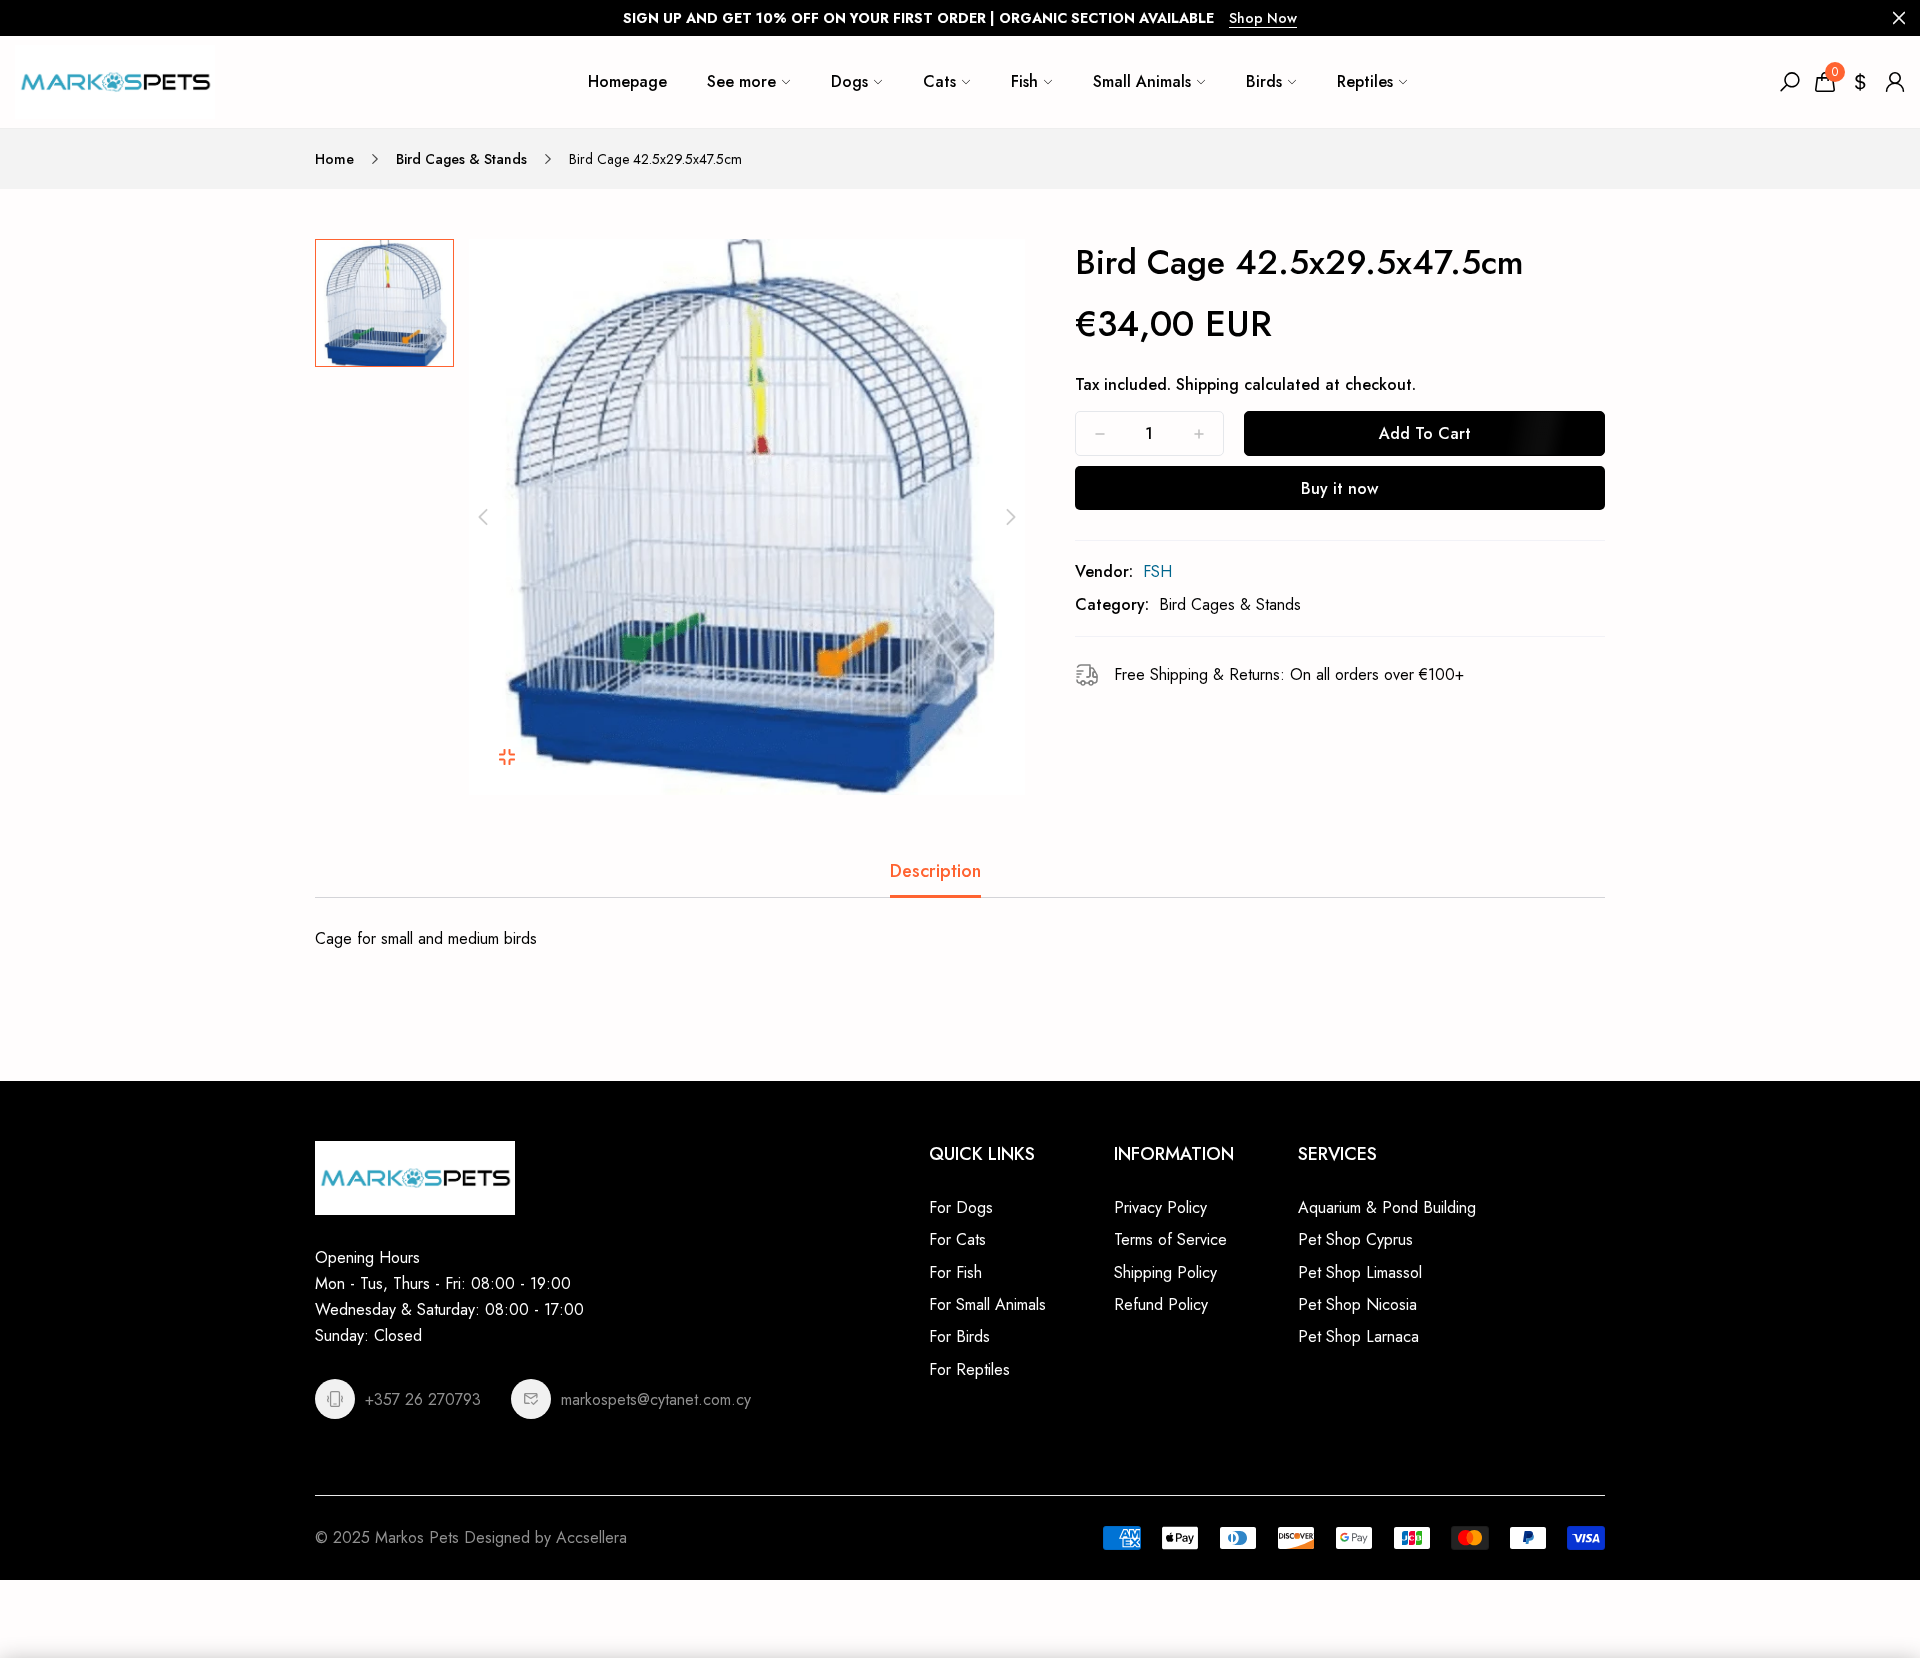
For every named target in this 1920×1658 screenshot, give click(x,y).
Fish (1024, 81)
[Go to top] (1840, 1578)
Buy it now (1339, 488)
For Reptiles (969, 1369)
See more (741, 81)
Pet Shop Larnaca (1358, 1336)
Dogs (849, 81)
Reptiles (1365, 81)
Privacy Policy (1160, 1207)
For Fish (955, 1272)
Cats (939, 81)
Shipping (1207, 384)
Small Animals (1142, 81)
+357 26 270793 (423, 1399)
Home (334, 159)
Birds (1264, 81)
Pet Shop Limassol (1360, 1272)
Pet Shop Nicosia (1357, 1304)
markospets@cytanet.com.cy (656, 1399)
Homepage (627, 81)
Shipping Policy (1165, 1272)
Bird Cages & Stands (461, 159)
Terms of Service (1170, 1239)
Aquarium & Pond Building (1387, 1207)
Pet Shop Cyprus (1355, 1239)
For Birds (959, 1336)
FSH (1157, 571)
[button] (483, 517)
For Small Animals (987, 1304)
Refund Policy (1161, 1304)
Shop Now (1263, 18)
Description (935, 871)
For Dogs (961, 1207)
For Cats (957, 1239)
